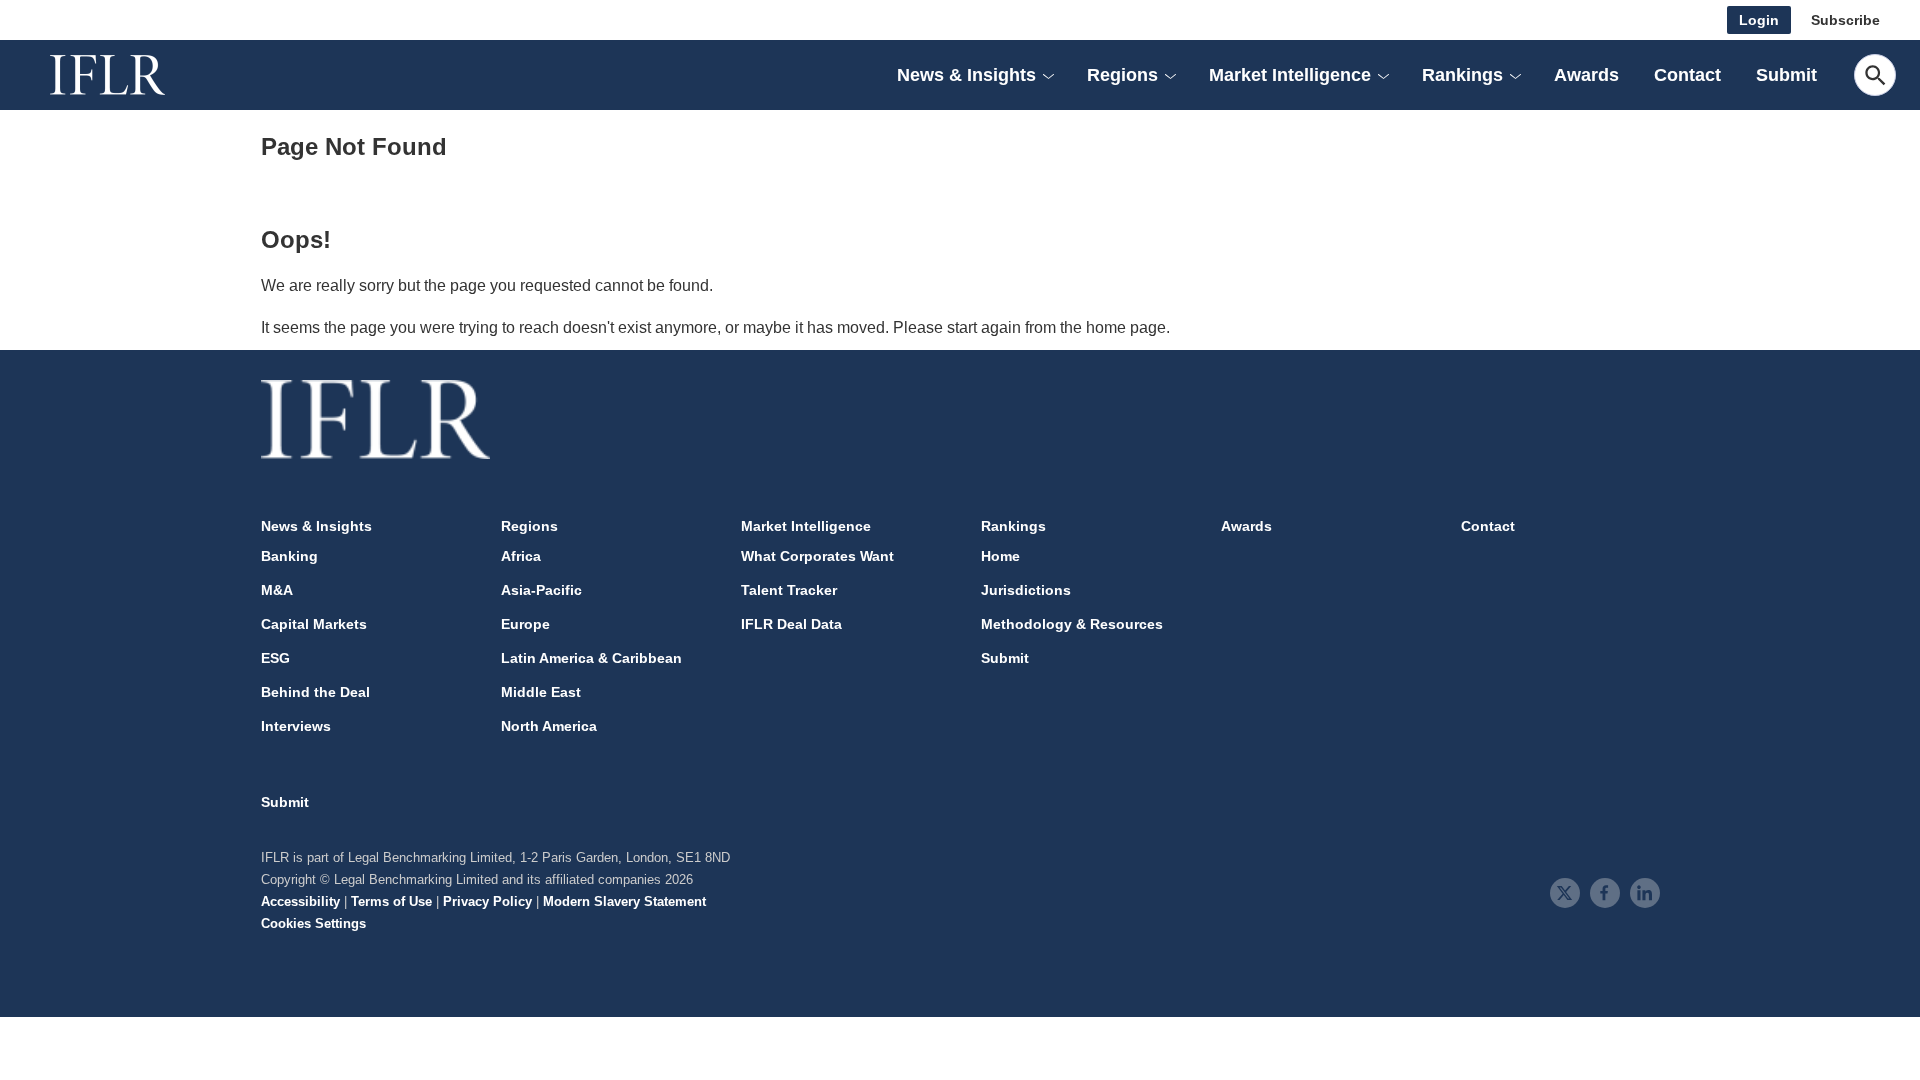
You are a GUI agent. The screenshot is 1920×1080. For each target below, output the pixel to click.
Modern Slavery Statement (624, 901)
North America (549, 726)
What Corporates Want (817, 556)
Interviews (296, 726)
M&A (277, 590)
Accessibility (300, 901)
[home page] (130, 75)
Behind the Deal (315, 692)
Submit (1786, 75)
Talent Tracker (789, 590)
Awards (1586, 75)
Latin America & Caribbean (591, 658)
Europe (525, 624)
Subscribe (1845, 20)
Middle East (541, 692)
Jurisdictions (1026, 590)
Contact (1687, 75)
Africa (521, 556)
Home (1000, 556)
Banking (289, 556)
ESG (275, 658)
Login (1759, 20)
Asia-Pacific (541, 590)
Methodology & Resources (1072, 624)
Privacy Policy (487, 901)
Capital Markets (314, 624)
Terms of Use (391, 901)
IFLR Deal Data (791, 624)
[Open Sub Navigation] (1048, 75)
